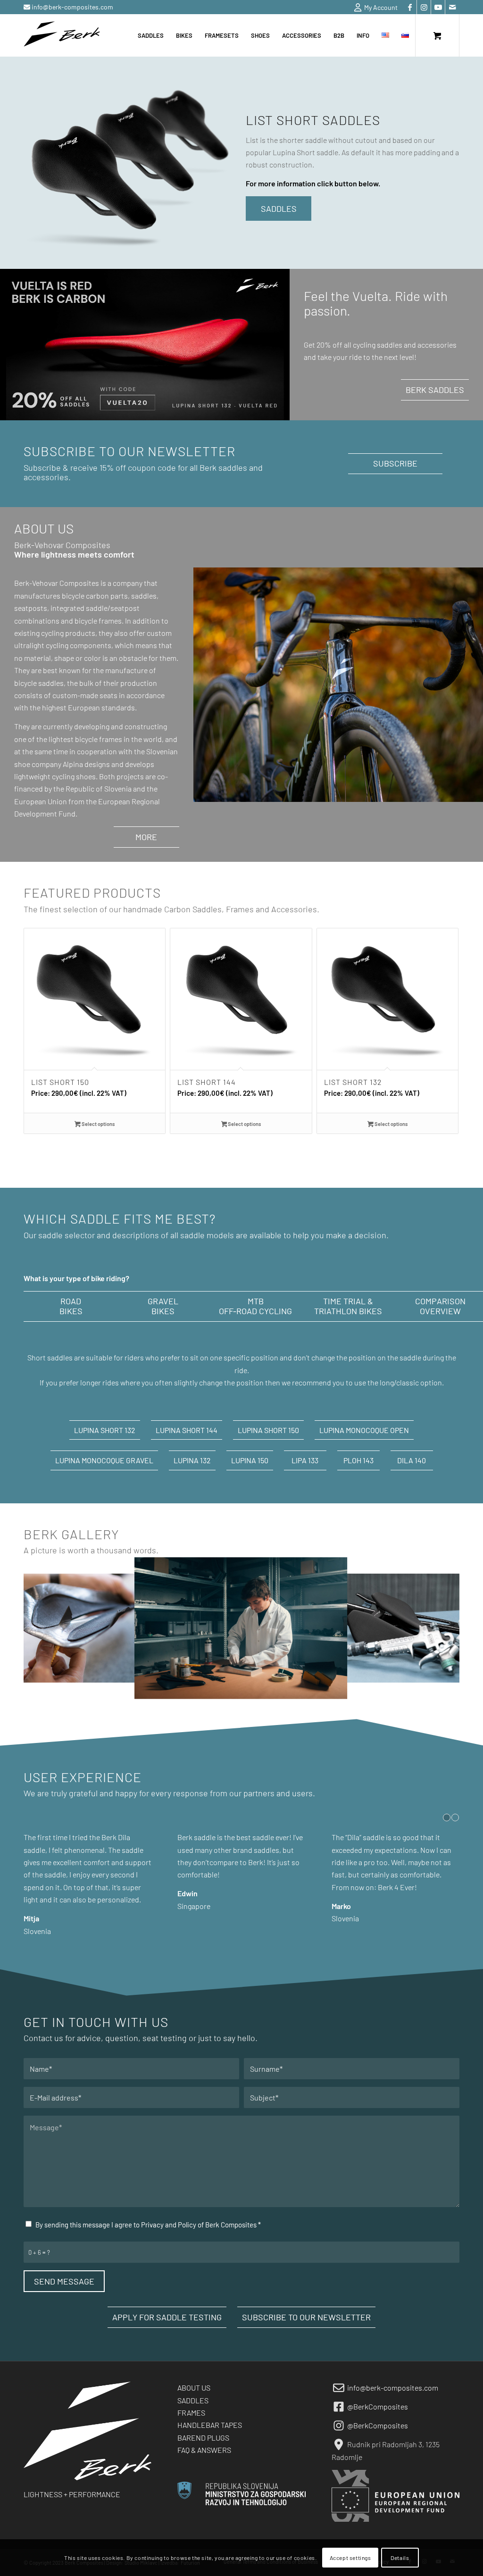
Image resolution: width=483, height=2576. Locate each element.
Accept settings (350, 2558)
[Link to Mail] (452, 7)
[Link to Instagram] (424, 7)
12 (283, 1689)
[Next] (445, 1012)
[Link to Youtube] (438, 7)
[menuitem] (374, 8)
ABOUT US (194, 2412)
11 (275, 1689)
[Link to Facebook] (410, 7)
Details (400, 2558)
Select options (98, 1124)
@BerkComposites (378, 2431)
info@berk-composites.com (72, 7)
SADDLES (193, 2425)
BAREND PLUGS (203, 2462)
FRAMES (191, 2437)
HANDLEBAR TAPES (210, 2449)
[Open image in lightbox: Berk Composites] (333, 1685)
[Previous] (38, 1012)
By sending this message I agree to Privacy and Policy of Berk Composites (148, 2249)
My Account (379, 7)
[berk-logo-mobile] (62, 35)
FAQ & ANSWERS (204, 2474)
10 (268, 1689)
